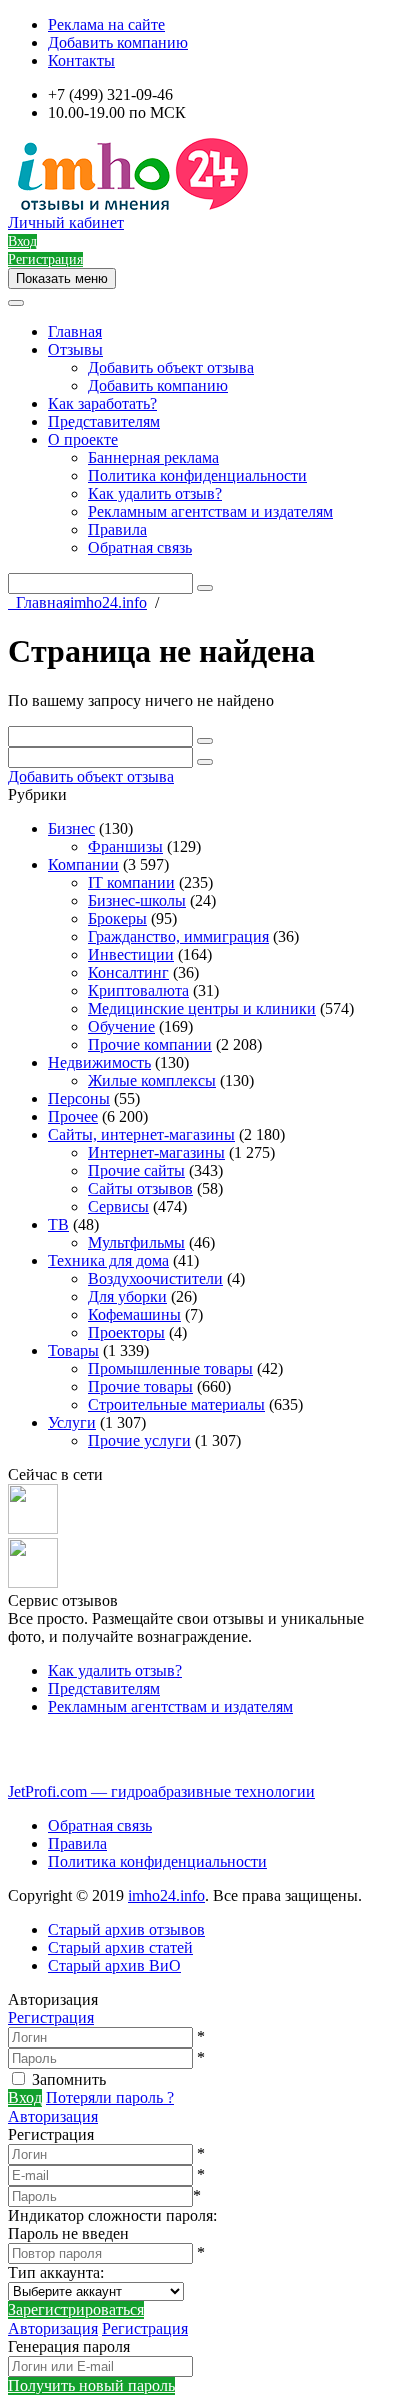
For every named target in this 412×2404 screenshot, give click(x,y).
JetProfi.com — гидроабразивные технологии (161, 1791)
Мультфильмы (136, 1242)
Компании (83, 864)
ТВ (58, 1224)
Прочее (73, 1116)
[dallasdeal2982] (33, 1582)
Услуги (72, 1422)
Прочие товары (140, 1386)
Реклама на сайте (106, 24)
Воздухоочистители (155, 1278)
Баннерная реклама (153, 457)
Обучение (121, 1026)
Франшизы (125, 846)
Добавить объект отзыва (171, 367)
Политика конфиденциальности (197, 475)
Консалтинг (128, 972)
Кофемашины (134, 1314)
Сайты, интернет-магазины (141, 1134)
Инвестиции (131, 954)
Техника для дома (108, 1260)
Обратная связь (140, 547)
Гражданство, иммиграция (178, 936)
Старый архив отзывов (126, 1929)
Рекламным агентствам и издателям (210, 511)
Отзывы (75, 349)
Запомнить (69, 2079)
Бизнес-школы (137, 900)
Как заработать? (102, 403)
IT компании (131, 882)
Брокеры (117, 918)
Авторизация (53, 2116)
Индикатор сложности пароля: (112, 2215)
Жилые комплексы (152, 1080)
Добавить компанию (118, 42)
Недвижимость (99, 1062)
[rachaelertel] (33, 1528)
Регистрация (51, 2017)
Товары (73, 1350)
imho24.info (166, 1895)
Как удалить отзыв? (155, 493)
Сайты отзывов (140, 1188)
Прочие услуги (139, 1440)
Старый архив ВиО (114, 1965)
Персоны (79, 1098)
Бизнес (71, 828)
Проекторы (126, 1332)
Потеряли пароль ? (110, 2097)
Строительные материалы (176, 1404)
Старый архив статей (120, 1947)
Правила (117, 529)
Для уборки (127, 1296)
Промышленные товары (170, 1368)
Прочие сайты (136, 1170)
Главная (75, 331)
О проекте (83, 439)
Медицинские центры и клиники (202, 1008)
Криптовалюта (138, 990)
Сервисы (118, 1206)
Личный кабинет (66, 222)
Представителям (104, 421)
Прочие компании (150, 1044)
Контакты (81, 60)
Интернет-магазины (156, 1152)
